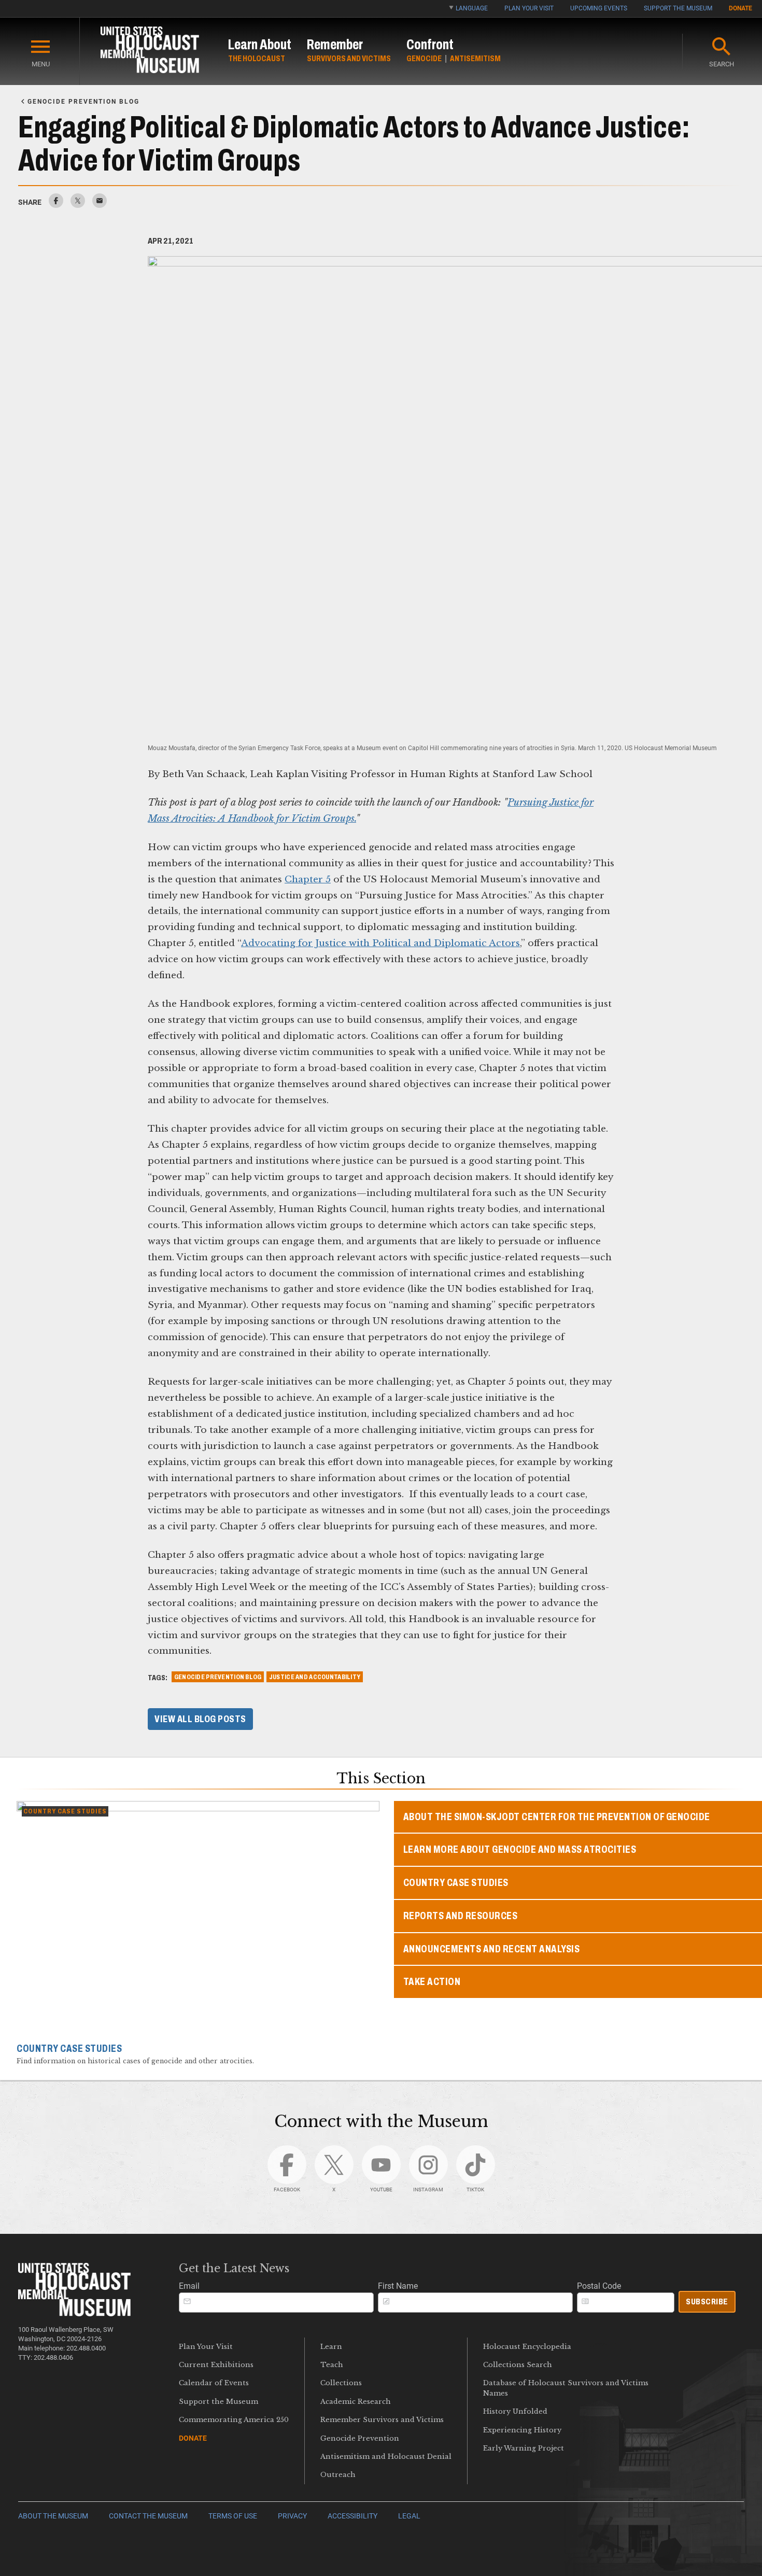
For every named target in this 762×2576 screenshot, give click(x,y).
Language (472, 8)
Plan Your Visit (529, 8)
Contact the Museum (148, 2516)
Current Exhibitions (216, 2365)
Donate (740, 8)
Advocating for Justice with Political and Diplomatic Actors (380, 943)
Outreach (338, 2475)
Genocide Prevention (360, 2438)
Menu (41, 64)
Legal (409, 2516)
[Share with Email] (100, 205)
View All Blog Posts (200, 1719)
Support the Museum (678, 8)
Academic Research (356, 2402)
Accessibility (352, 2516)
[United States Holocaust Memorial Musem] (74, 2313)
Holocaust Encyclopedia (527, 2347)
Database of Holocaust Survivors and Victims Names (566, 2388)
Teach (332, 2365)
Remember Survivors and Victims (382, 2420)
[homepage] (150, 52)
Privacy (292, 2516)
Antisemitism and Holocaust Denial (386, 2457)
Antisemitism (475, 58)
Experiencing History (522, 2430)
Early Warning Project (524, 2448)
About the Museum (53, 2516)
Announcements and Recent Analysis (492, 1949)
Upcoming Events (599, 8)
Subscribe (707, 2301)
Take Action (432, 1982)
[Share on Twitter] (78, 205)
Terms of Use (233, 2516)
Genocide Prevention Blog (218, 1677)
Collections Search (518, 2365)
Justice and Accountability (315, 1677)
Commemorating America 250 (234, 2420)
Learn (331, 2347)
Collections (341, 2383)
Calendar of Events (214, 2383)
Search (722, 64)
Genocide (424, 58)
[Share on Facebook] (56, 205)
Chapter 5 (308, 879)
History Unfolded (515, 2411)
